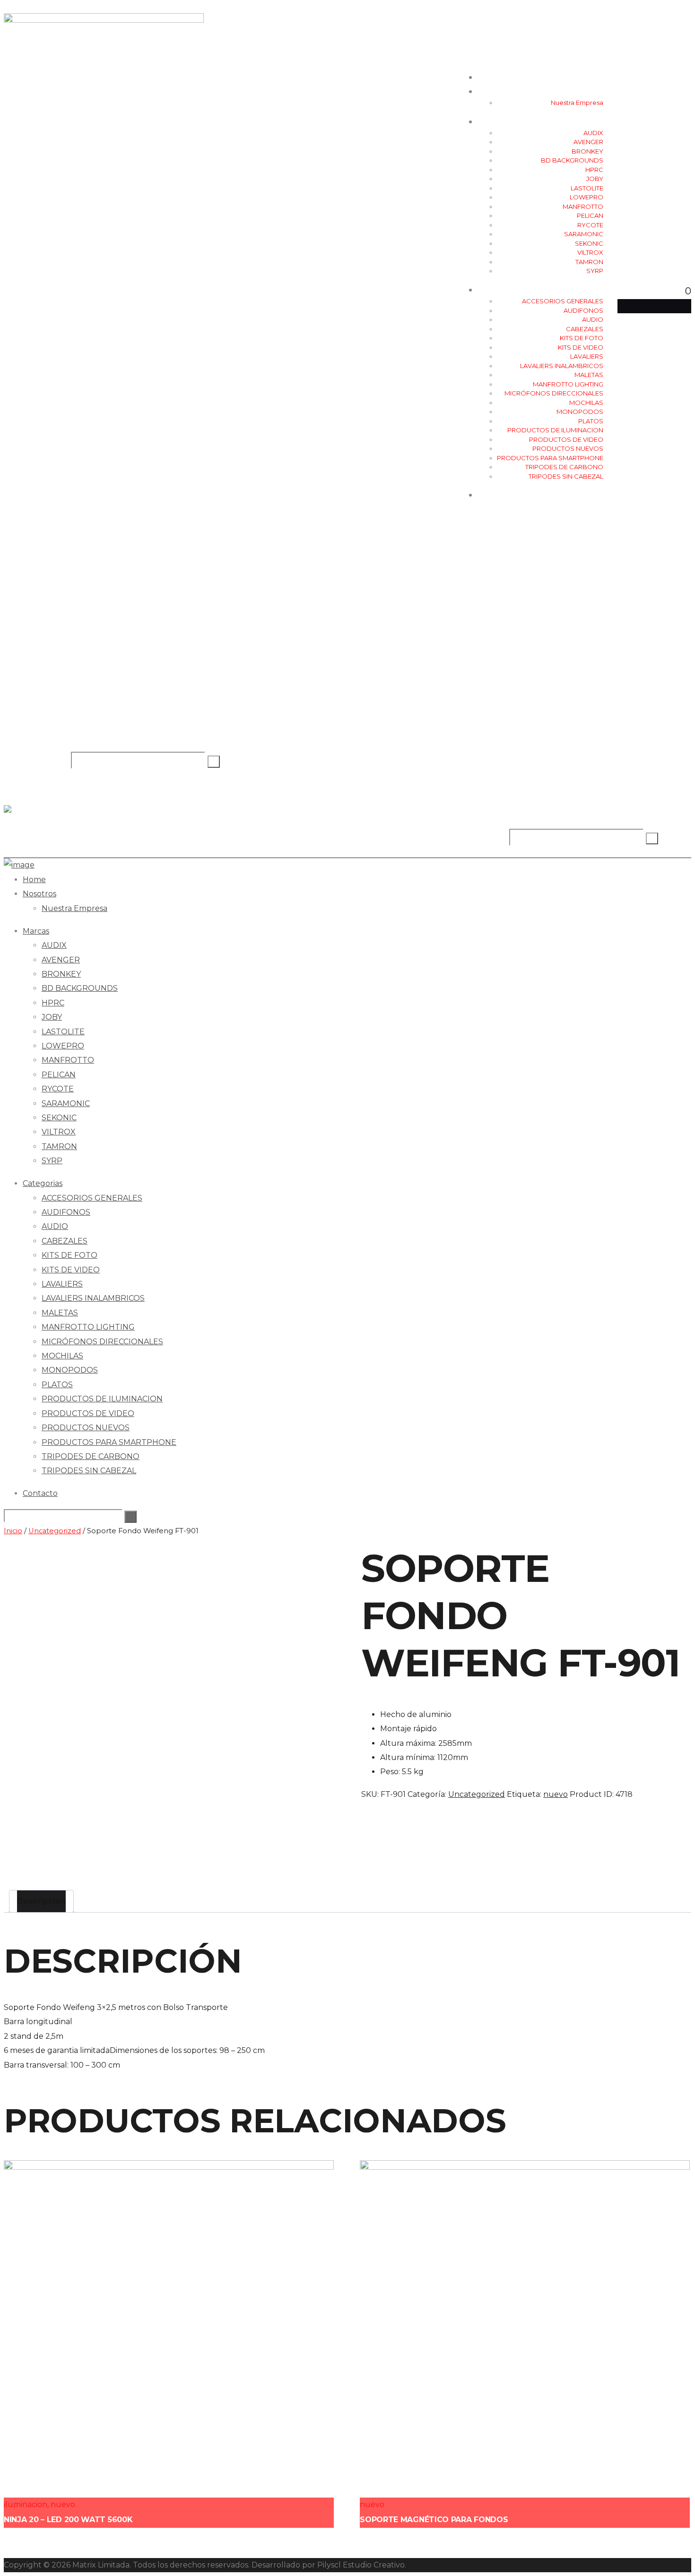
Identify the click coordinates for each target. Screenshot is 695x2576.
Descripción (41, 1901)
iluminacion (26, 2504)
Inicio (13, 1531)
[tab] (41, 1901)
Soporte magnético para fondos (434, 2520)
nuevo (556, 1794)
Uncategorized (55, 1531)
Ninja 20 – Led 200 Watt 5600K (68, 2520)
